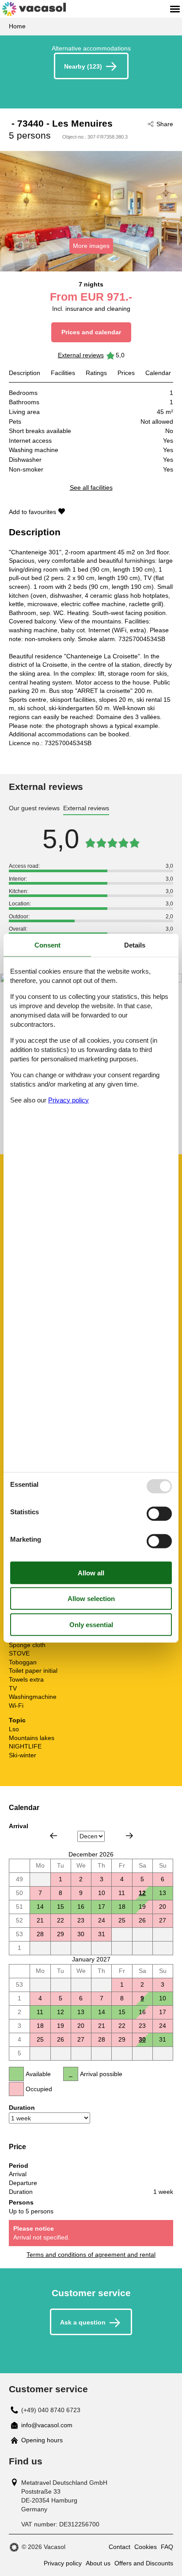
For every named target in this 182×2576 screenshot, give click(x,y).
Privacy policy (63, 2563)
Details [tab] (135, 945)
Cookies (146, 2547)
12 (142, 1893)
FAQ (167, 2547)
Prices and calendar (91, 332)
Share (165, 124)
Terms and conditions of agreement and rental (91, 2255)
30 (142, 2039)
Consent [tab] (47, 945)
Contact (119, 2547)
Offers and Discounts (144, 2563)
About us (98, 2563)
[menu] (175, 9)
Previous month (53, 1836)
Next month (129, 1836)
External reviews (81, 355)
